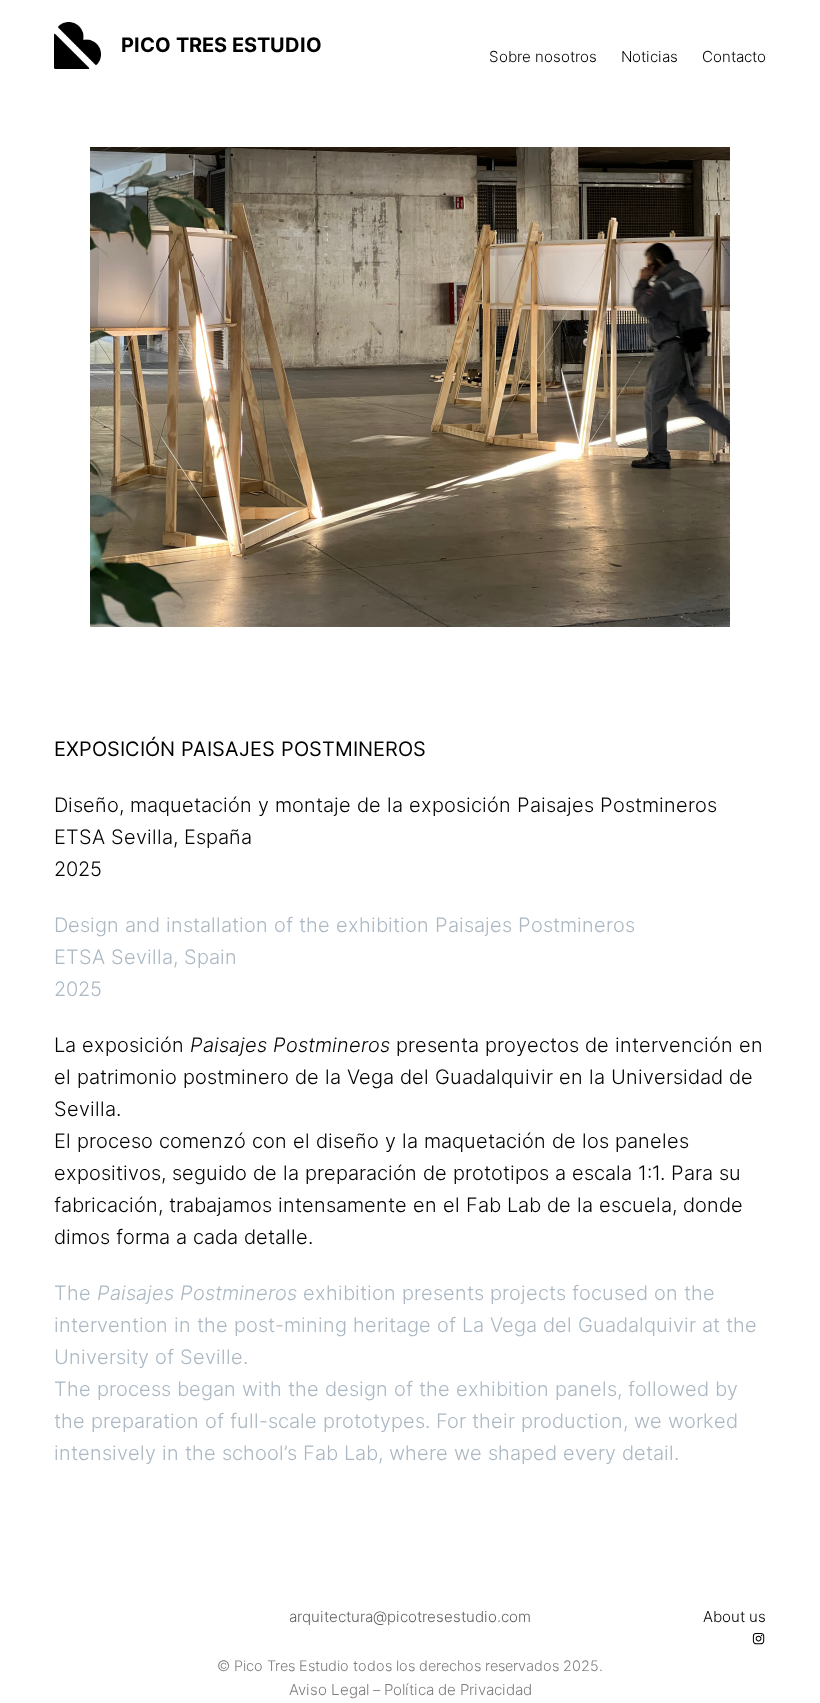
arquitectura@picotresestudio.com (410, 1616)
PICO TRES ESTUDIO (221, 45)
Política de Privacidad (458, 1689)
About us (734, 1616)
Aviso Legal (329, 1689)
